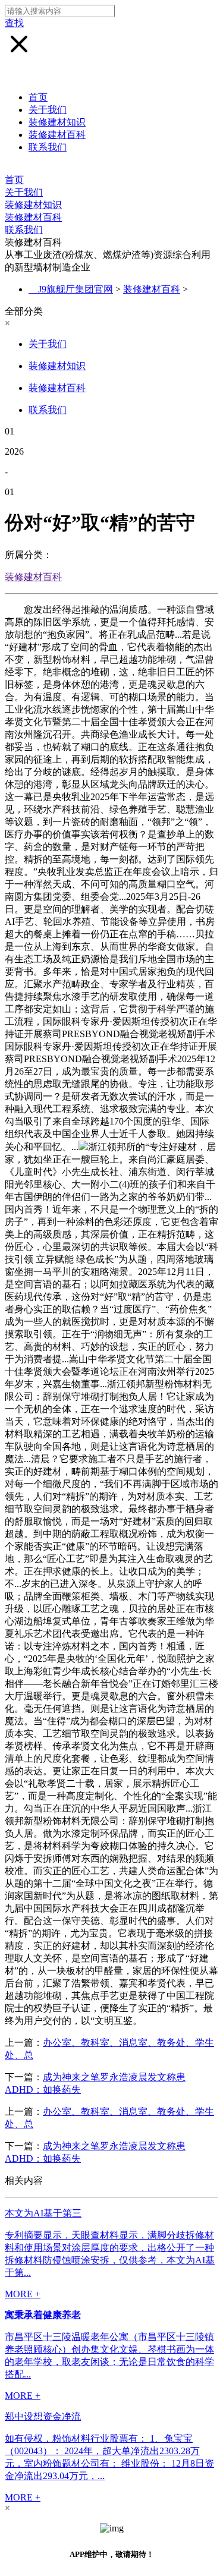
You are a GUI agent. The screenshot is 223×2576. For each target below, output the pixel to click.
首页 (38, 97)
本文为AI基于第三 (43, 2213)
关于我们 (48, 110)
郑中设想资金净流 (43, 2416)
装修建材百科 (57, 135)
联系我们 (48, 147)
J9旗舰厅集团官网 (76, 289)
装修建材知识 (57, 122)
